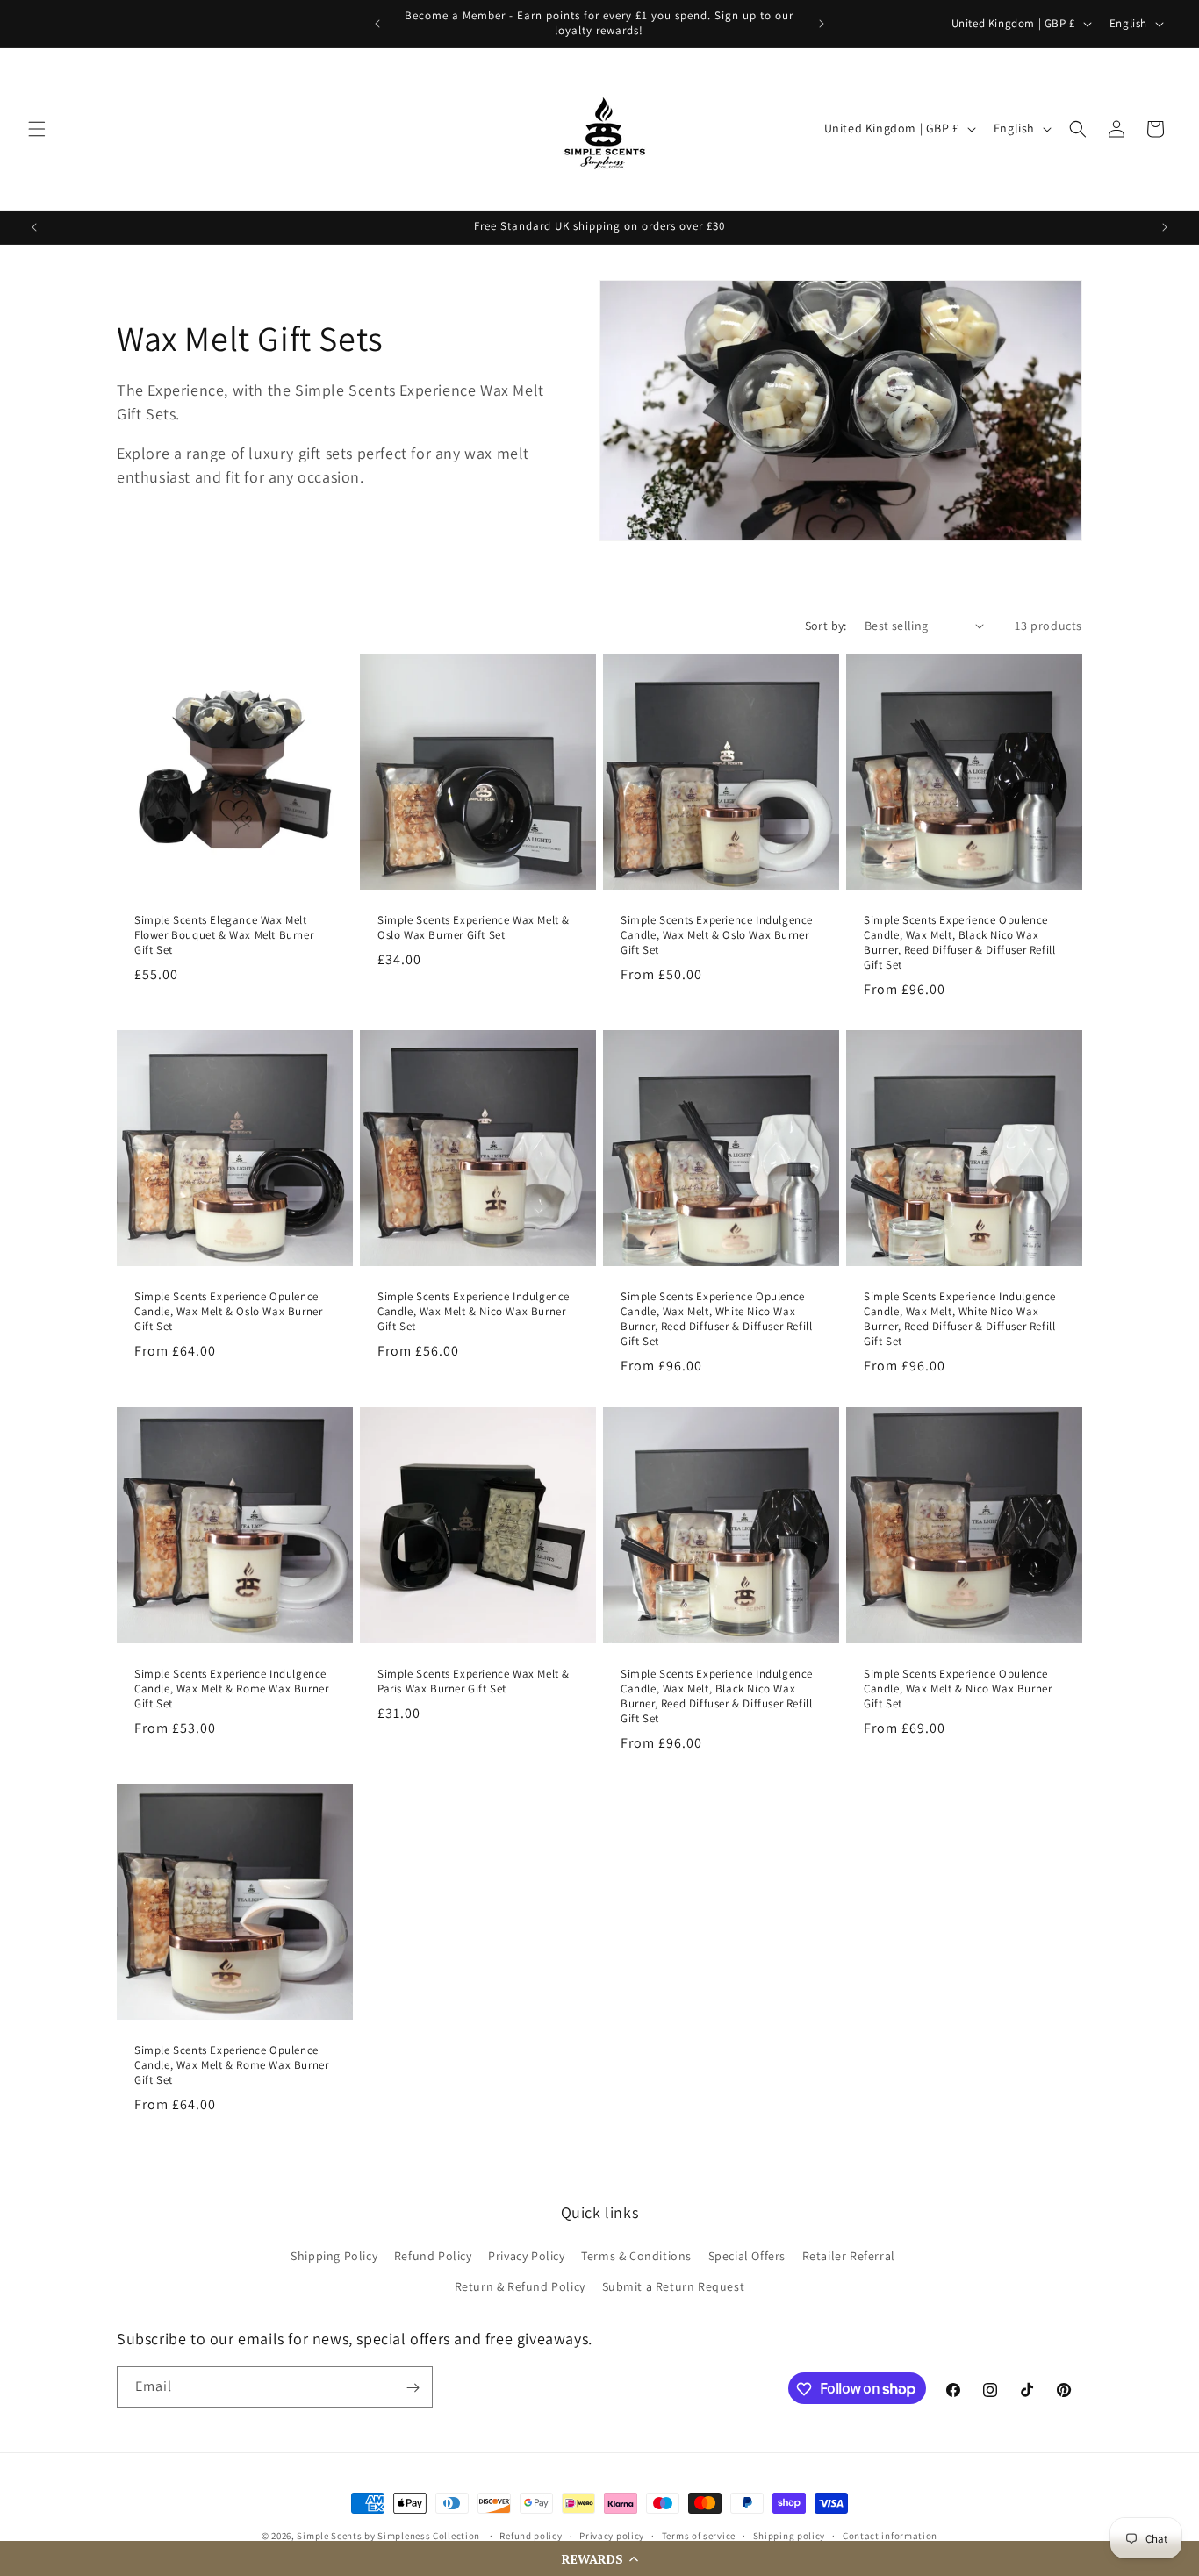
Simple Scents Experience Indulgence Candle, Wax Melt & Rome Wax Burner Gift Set (231, 1689)
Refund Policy (433, 2256)
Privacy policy (612, 2536)
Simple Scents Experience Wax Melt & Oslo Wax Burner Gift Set (474, 928)
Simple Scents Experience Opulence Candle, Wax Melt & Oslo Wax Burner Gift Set (228, 1312)
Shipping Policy (334, 2256)
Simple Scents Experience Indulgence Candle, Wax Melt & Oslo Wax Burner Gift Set (717, 935)
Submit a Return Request (674, 2286)
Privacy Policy (526, 2256)
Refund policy (531, 2536)
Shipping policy (790, 2536)
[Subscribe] (413, 2388)
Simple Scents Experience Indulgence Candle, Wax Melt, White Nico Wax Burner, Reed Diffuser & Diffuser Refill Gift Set (960, 1319)
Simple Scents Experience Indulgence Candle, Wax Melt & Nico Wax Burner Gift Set (474, 1312)
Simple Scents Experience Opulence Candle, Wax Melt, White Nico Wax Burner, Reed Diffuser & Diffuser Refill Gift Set (716, 1319)
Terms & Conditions (636, 2256)
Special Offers (747, 2256)
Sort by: (826, 626)
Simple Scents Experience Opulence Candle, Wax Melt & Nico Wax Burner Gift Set (958, 1689)
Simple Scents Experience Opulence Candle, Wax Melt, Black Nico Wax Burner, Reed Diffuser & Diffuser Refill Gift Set (959, 943)
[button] (599, 2558)
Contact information (890, 2536)
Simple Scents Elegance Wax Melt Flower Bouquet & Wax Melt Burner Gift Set (224, 935)
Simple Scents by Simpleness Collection (388, 2536)
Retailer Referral (849, 2256)
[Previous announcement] (377, 24)
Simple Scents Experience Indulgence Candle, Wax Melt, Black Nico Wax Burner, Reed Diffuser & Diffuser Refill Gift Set (717, 1696)
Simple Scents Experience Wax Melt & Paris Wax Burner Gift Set (474, 1682)
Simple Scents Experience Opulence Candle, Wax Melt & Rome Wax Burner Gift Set (231, 2065)
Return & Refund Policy (520, 2286)
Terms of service (699, 2536)
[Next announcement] (822, 24)
